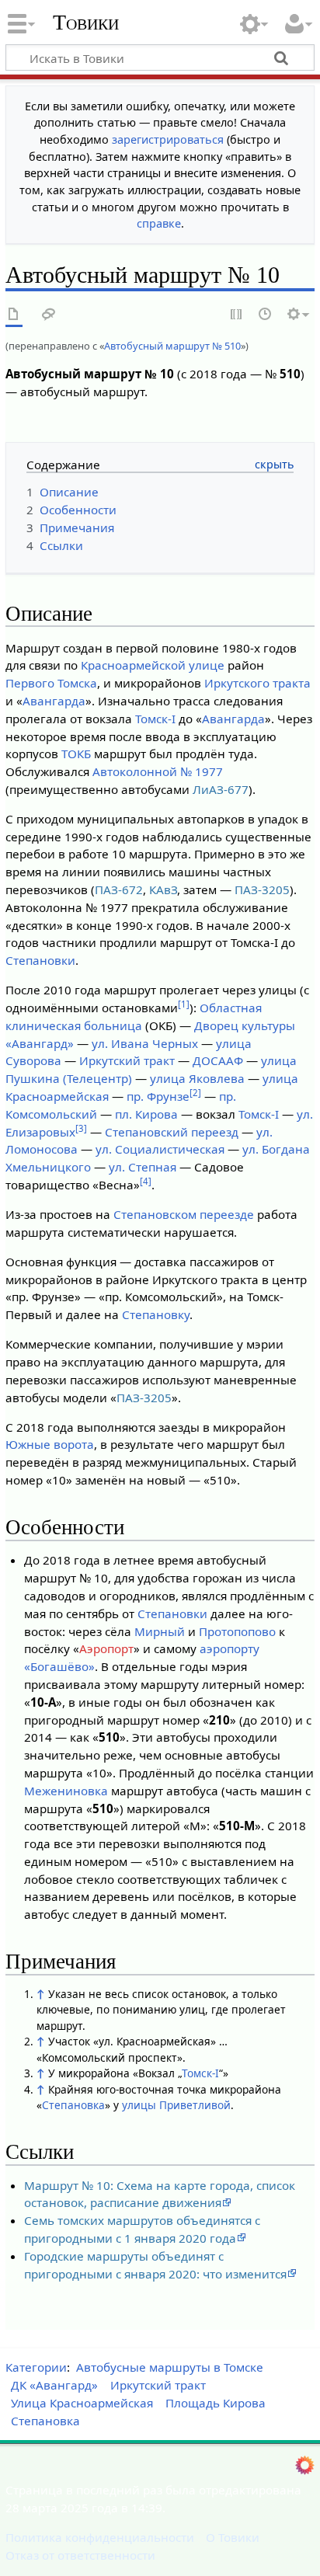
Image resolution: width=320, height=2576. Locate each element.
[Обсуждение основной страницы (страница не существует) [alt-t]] (49, 315)
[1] (184, 1004)
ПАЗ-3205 (262, 889)
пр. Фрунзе (158, 1096)
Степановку (156, 1314)
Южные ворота (50, 1444)
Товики (86, 23)
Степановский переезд (172, 1132)
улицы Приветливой (176, 2105)
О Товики (233, 2537)
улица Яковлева (197, 1078)
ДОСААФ (218, 1060)
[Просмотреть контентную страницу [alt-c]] (14, 315)
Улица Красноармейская (82, 2403)
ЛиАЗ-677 (221, 789)
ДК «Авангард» (54, 2385)
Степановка (73, 2105)
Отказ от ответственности (80, 2555)
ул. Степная (143, 1167)
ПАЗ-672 (119, 889)
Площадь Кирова (216, 2403)
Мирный (160, 1631)
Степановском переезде (184, 1214)
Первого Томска (51, 683)
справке (159, 223)
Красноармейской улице (153, 665)
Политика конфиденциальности (100, 2537)
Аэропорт (106, 1648)
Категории (36, 2367)
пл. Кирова (146, 1114)
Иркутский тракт (127, 1060)
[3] (81, 1128)
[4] (146, 1181)
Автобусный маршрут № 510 (172, 346)
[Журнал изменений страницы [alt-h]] (266, 315)
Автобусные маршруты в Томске (170, 2367)
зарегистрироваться (168, 139)
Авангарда (54, 701)
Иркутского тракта (257, 683)
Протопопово (237, 1631)
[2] (195, 1093)
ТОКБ (76, 754)
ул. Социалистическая (160, 1149)
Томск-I (155, 719)
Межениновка (66, 1791)
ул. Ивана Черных (145, 1043)
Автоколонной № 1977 (158, 771)
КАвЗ (163, 889)
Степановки (40, 960)
